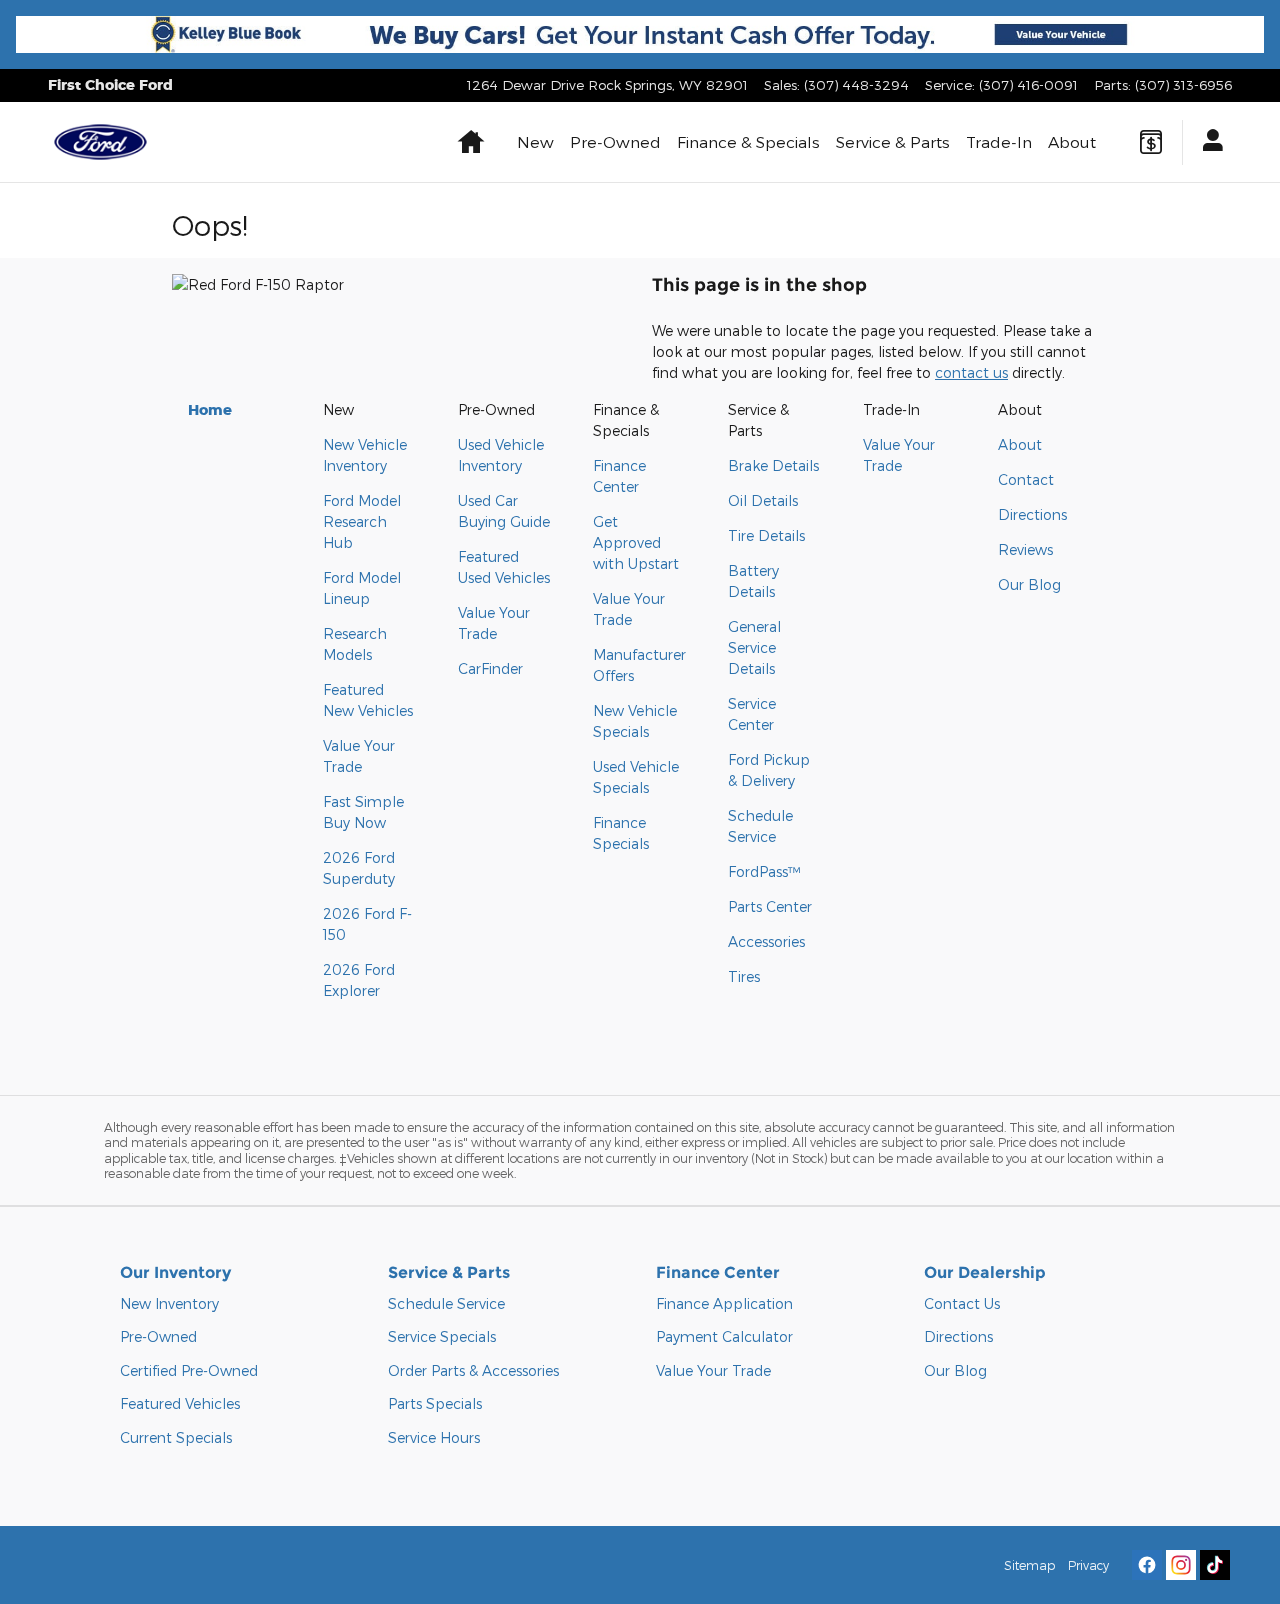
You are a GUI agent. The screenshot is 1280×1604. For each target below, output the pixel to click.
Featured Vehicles (180, 1403)
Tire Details (766, 535)
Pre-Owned (615, 141)
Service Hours (434, 1437)
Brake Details (773, 465)
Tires (744, 976)
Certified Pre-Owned (189, 1370)
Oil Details (763, 500)
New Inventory (169, 1303)
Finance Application (724, 1303)
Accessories (766, 941)
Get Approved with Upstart (636, 542)
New (535, 141)
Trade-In (999, 141)
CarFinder (490, 668)
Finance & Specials (748, 141)
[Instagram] (1181, 1565)
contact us (971, 372)
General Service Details (754, 647)
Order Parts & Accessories (473, 1370)
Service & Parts (893, 141)
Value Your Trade (713, 1370)
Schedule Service (446, 1303)
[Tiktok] (1215, 1565)
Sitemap (1029, 1565)
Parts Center (770, 906)
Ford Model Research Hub (362, 521)
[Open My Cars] (1207, 143)
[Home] (100, 142)
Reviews (1025, 549)
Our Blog (1029, 584)
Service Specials (442, 1336)
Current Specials (176, 1437)
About (1072, 141)
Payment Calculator (724, 1336)
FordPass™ (764, 871)
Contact (1026, 479)
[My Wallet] (1151, 142)
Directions (1032, 514)
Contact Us (962, 1303)
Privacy (1088, 1565)
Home (210, 409)
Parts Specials (435, 1403)
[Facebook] (1147, 1565)
